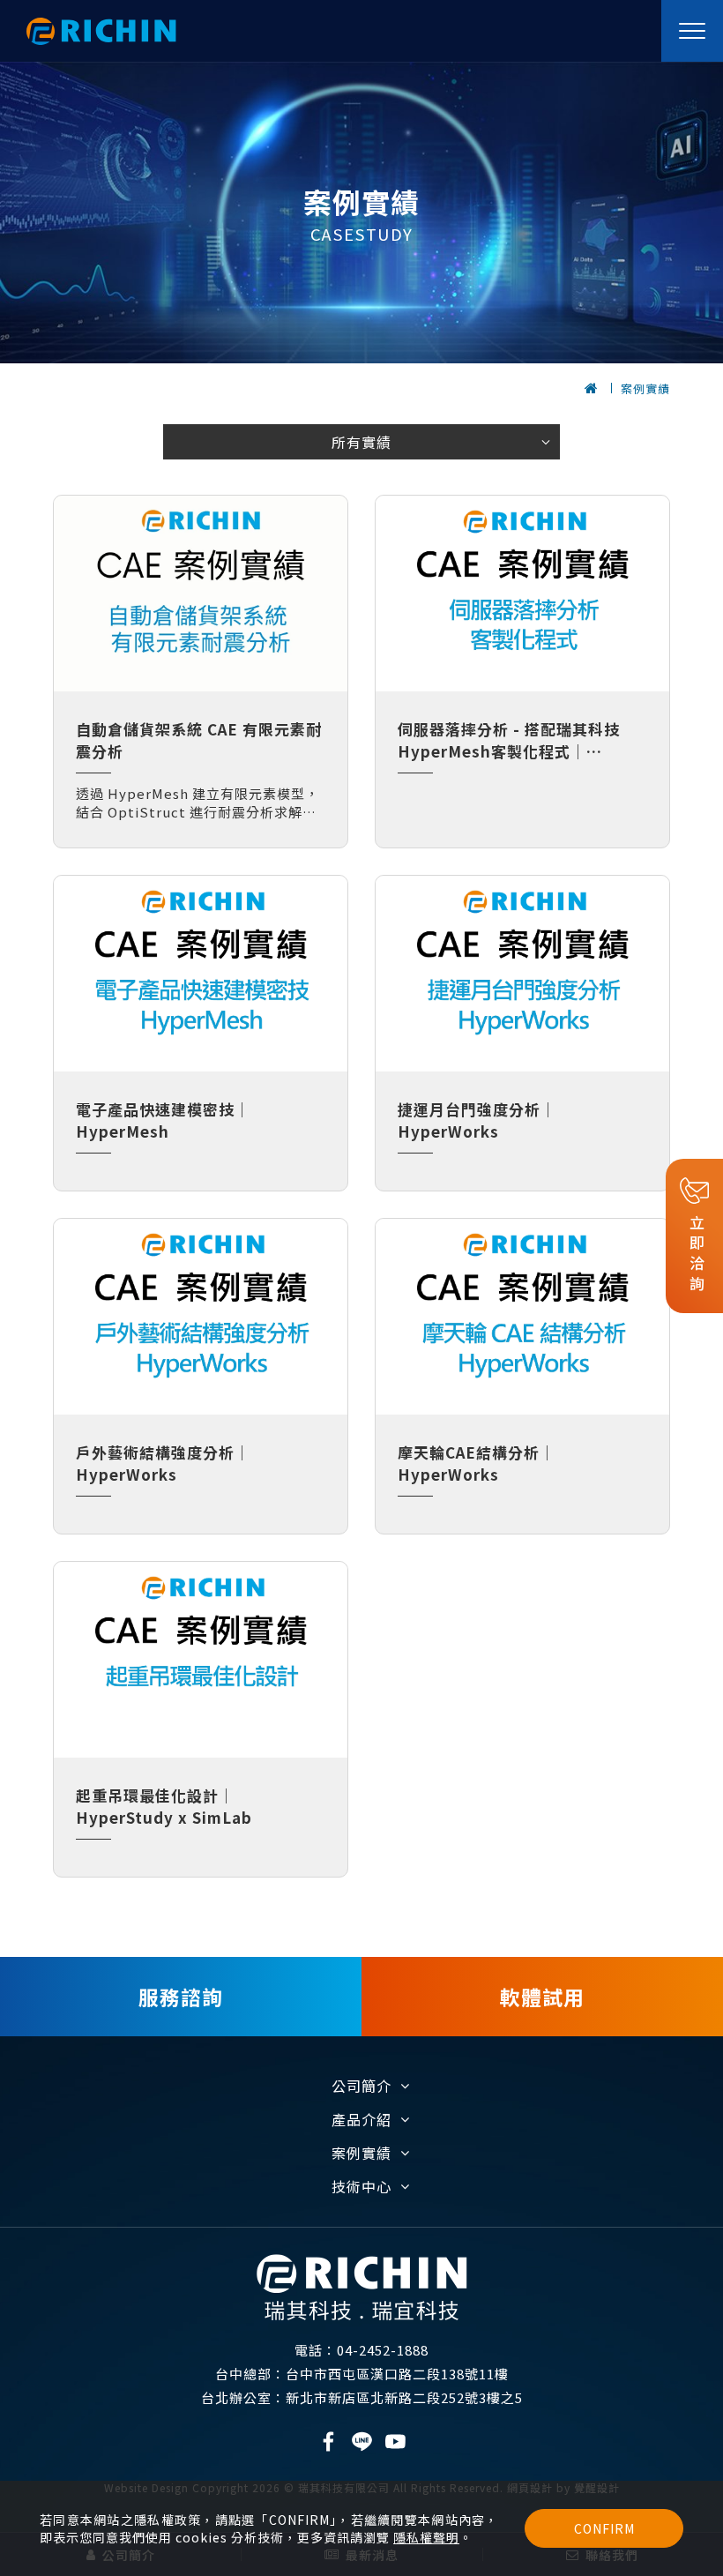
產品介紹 (361, 2119)
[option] (361, 213)
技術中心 (361, 2186)
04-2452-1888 (361, 2350)
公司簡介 (361, 2086)
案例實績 (645, 388)
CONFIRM (604, 2528)
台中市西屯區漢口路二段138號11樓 (362, 2374)
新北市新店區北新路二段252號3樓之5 (362, 2397)
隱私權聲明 (426, 2537)
